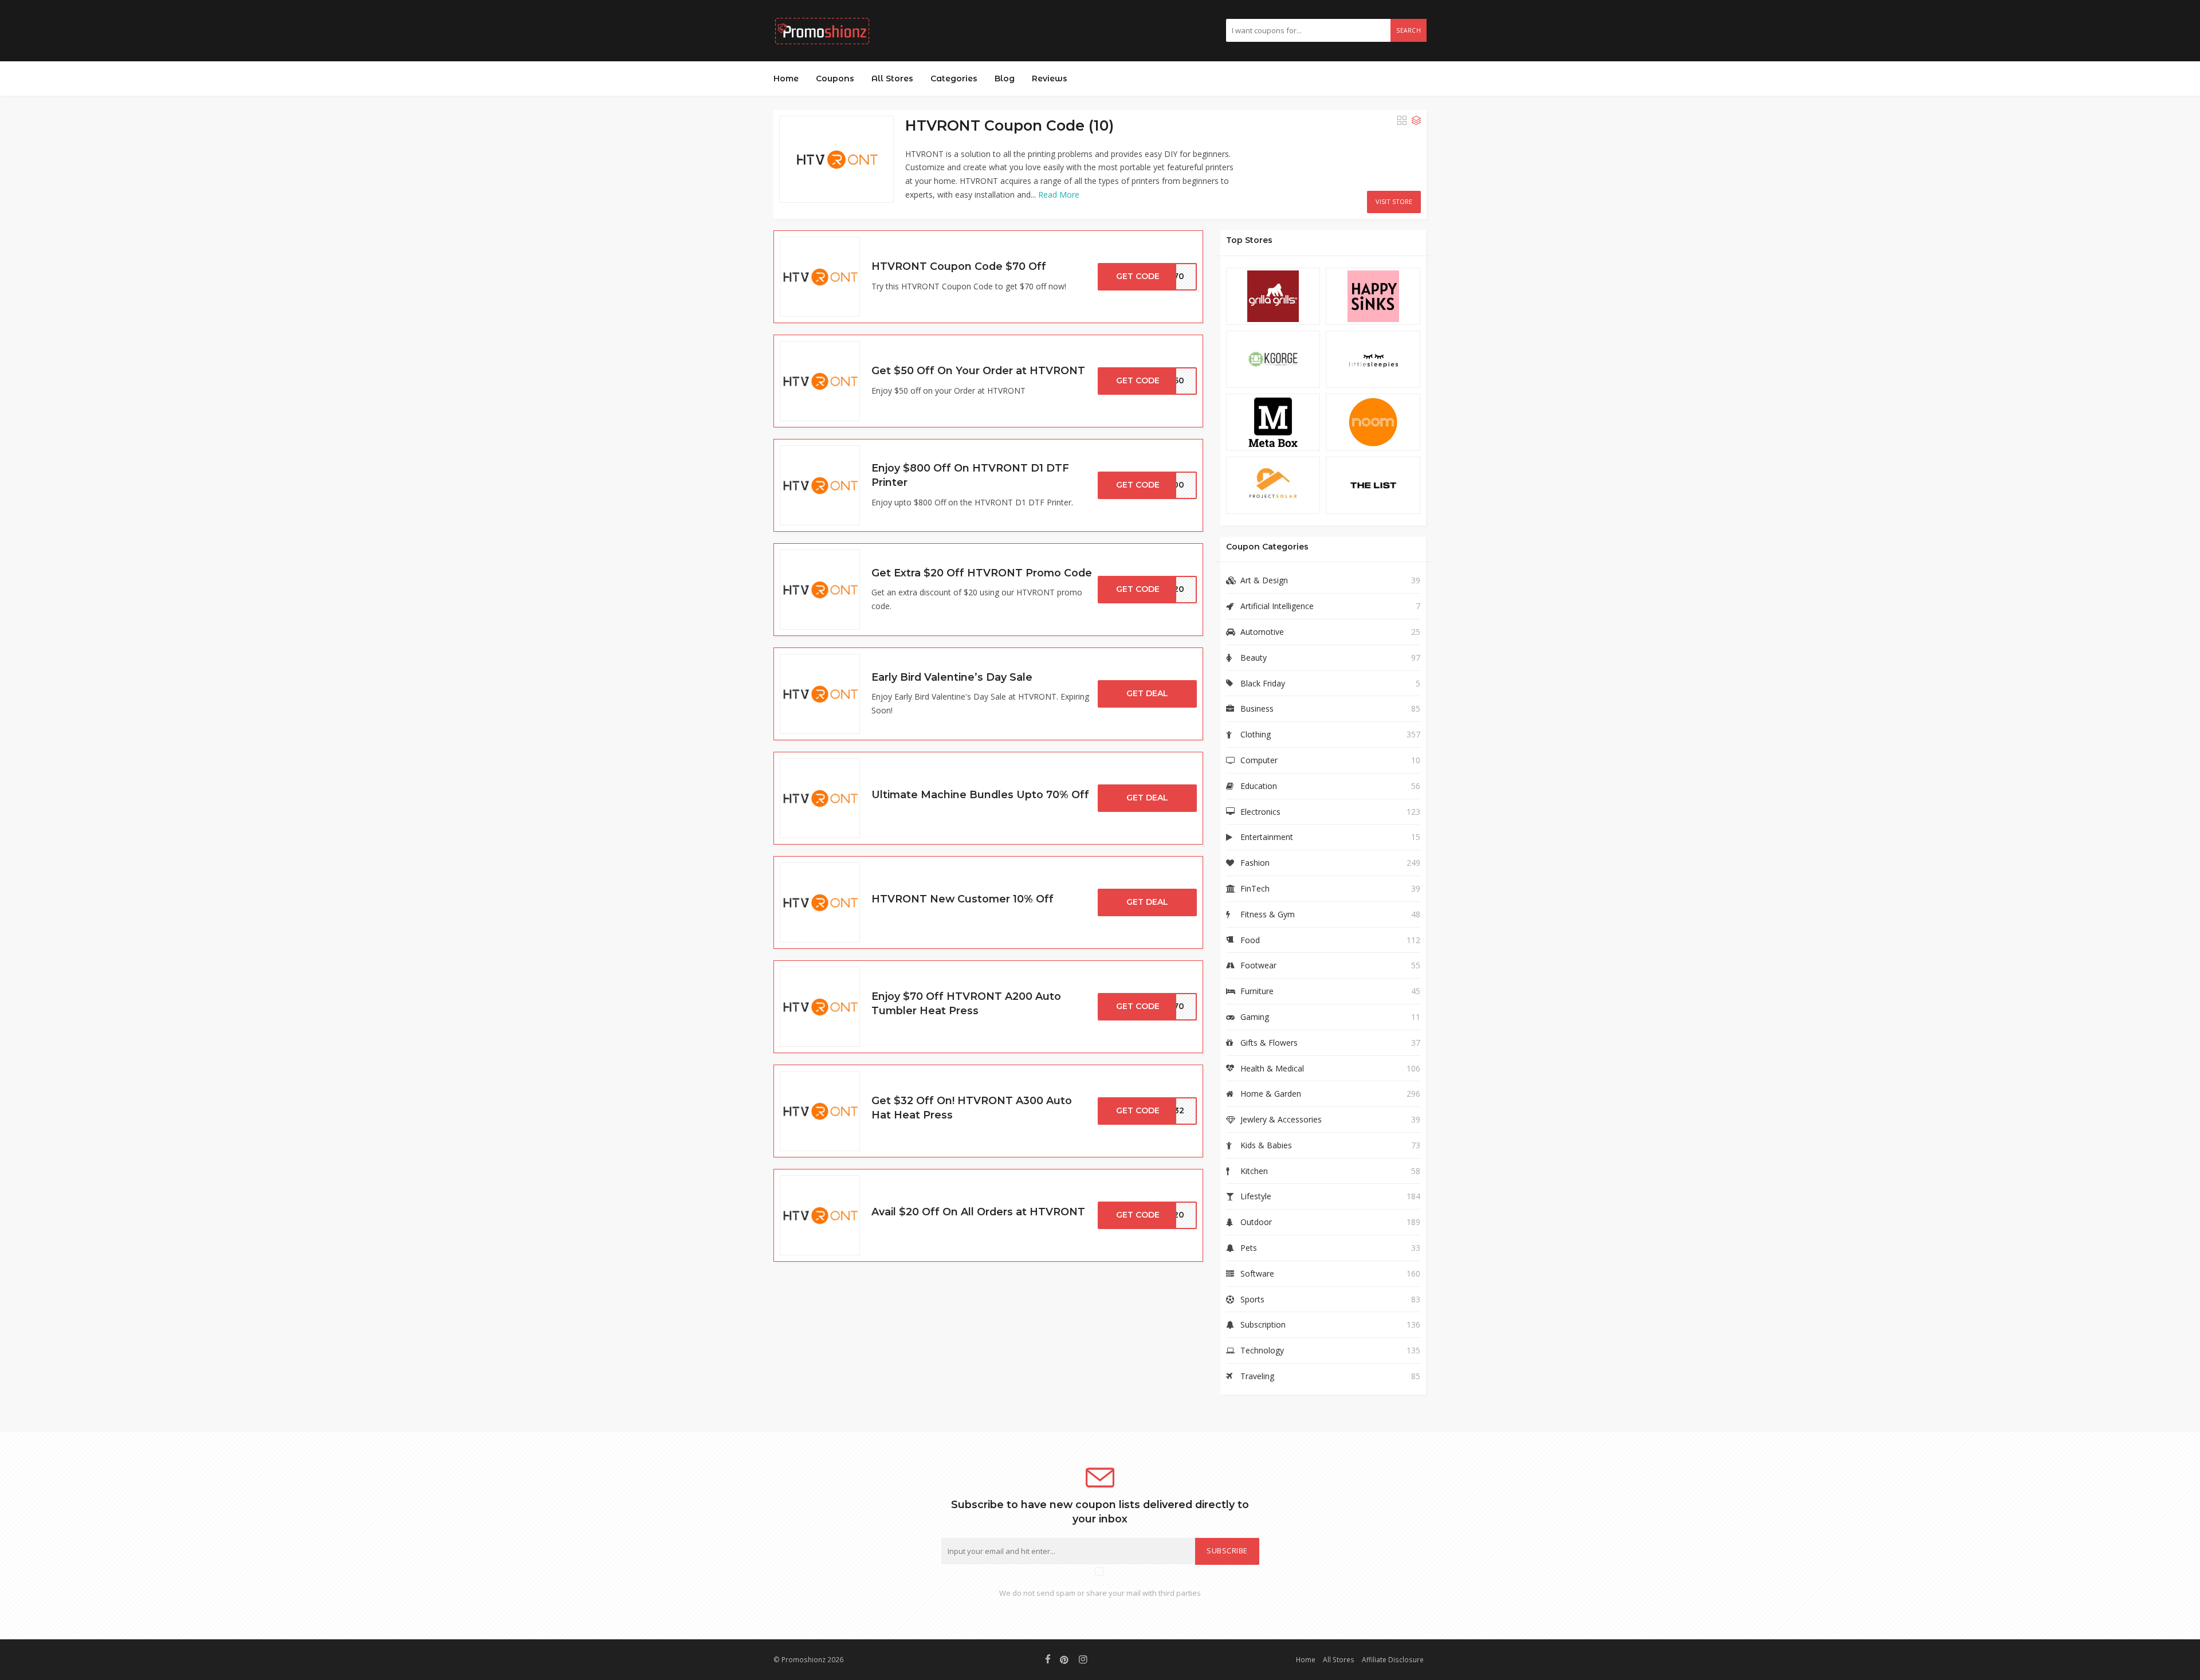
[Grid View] (1402, 120)
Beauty (1254, 658)
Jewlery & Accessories (1281, 1119)
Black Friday (1263, 683)
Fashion (1255, 863)
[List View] (1416, 120)
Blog (1005, 78)
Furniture (1257, 991)
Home (786, 78)
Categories (954, 78)
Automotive (1262, 632)
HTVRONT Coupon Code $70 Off (959, 266)
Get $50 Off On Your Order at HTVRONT (978, 370)
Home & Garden (1271, 1094)
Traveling (1257, 1376)
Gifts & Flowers (1269, 1043)
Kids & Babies (1266, 1145)
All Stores (892, 78)
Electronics (1260, 812)
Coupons (835, 78)
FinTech (1255, 888)
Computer (1259, 760)
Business (1257, 708)
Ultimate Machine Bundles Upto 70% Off (980, 794)
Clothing (1256, 734)
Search (1409, 30)
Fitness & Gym (1268, 914)
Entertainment (1267, 837)
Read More (1059, 195)
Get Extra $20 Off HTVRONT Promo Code (982, 573)
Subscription (1263, 1324)
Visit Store (1394, 201)
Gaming (1255, 1017)
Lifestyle (1256, 1196)
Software (1257, 1273)
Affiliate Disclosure (1393, 1659)
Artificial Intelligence (1277, 606)
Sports (1252, 1299)
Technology (1262, 1350)
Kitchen (1254, 1171)
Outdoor (1256, 1222)
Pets (1249, 1248)
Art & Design (1264, 580)
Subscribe (1227, 1551)
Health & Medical (1272, 1068)
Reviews (1050, 78)
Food (1250, 940)
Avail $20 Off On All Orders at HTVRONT (978, 1212)
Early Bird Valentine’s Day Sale (952, 677)
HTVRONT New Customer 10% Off (962, 899)
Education (1259, 786)
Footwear (1258, 965)
